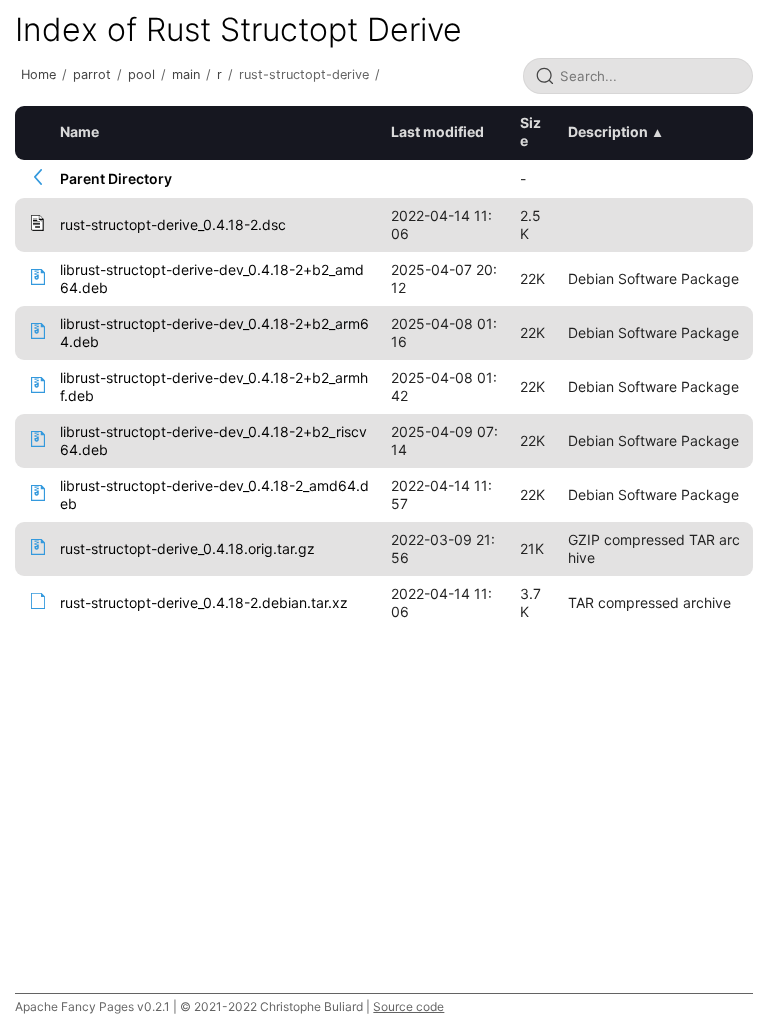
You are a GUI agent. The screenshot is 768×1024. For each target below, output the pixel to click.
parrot (92, 74)
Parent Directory (116, 178)
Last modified (437, 131)
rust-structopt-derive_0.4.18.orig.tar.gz (187, 548)
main (186, 74)
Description (608, 131)
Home (38, 74)
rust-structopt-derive (304, 74)
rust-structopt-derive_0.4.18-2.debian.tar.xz (204, 602)
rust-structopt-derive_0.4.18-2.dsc (173, 224)
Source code (408, 1006)
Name (79, 131)
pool (141, 74)
